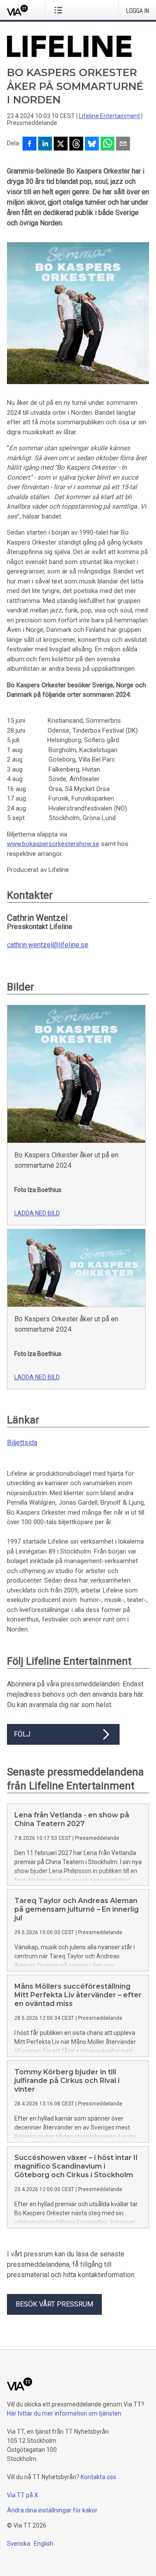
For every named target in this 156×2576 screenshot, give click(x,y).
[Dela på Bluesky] (92, 144)
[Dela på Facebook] (29, 144)
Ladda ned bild (37, 1213)
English (44, 2544)
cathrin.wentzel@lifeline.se (48, 945)
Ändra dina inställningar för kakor (52, 2510)
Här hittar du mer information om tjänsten (64, 2413)
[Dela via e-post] (123, 144)
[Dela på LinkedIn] (45, 144)
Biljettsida (22, 1443)
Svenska (19, 2544)
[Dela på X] (61, 144)
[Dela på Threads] (76, 144)
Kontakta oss (98, 2477)
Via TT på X (23, 2495)
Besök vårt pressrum (54, 2304)
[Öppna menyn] (60, 10)
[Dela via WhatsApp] (107, 144)
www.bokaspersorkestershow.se (53, 844)
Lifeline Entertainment (109, 116)
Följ (22, 1734)
